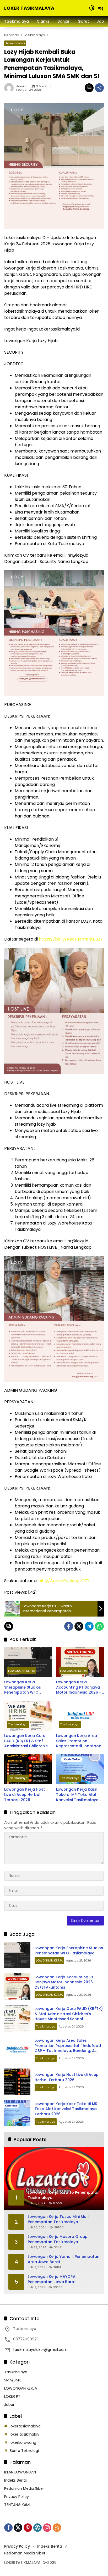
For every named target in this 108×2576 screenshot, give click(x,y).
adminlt (22, 86)
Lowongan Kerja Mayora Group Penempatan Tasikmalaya (58, 2239)
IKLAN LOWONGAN (20, 2472)
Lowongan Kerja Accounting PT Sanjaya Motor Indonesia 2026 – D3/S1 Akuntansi (79, 1687)
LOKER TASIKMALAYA (29, 8)
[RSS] (57, 2528)
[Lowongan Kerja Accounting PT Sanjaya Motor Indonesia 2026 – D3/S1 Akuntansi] (80, 1662)
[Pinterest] (28, 2528)
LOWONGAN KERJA (21, 1671)
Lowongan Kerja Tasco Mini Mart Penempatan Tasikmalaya (59, 2219)
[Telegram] (89, 1626)
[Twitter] (79, 1626)
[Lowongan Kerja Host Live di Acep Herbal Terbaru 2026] (28, 1769)
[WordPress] (37, 2528)
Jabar (9, 2405)
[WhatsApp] (99, 1626)
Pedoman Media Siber (24, 2488)
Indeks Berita (16, 2480)
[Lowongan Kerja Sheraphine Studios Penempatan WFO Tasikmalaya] (28, 1662)
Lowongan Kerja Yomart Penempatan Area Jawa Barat (64, 2259)
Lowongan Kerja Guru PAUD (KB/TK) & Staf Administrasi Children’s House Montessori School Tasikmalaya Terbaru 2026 (26, 1741)
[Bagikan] (99, 88)
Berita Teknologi (24, 2451)
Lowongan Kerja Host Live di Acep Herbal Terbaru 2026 (25, 1795)
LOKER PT (12, 2396)
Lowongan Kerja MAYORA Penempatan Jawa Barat (52, 2279)
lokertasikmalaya (25, 2426)
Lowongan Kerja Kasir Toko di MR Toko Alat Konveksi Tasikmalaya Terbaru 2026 (77, 1795)
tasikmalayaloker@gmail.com (40, 2350)
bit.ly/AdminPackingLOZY (64, 1581)
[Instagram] (47, 2528)
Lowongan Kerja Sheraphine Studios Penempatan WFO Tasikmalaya (23, 1687)
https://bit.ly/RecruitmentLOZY (71, 939)
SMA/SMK (13, 2380)
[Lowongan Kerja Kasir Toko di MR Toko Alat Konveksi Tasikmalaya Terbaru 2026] (80, 1769)
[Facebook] (69, 1626)
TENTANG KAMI (17, 2505)
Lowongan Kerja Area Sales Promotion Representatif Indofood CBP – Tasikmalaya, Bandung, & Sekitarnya (79, 1741)
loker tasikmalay (25, 2434)
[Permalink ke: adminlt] (10, 88)
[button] (92, 8)
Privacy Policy (17, 2497)
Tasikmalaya (15, 43)
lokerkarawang (23, 2442)
